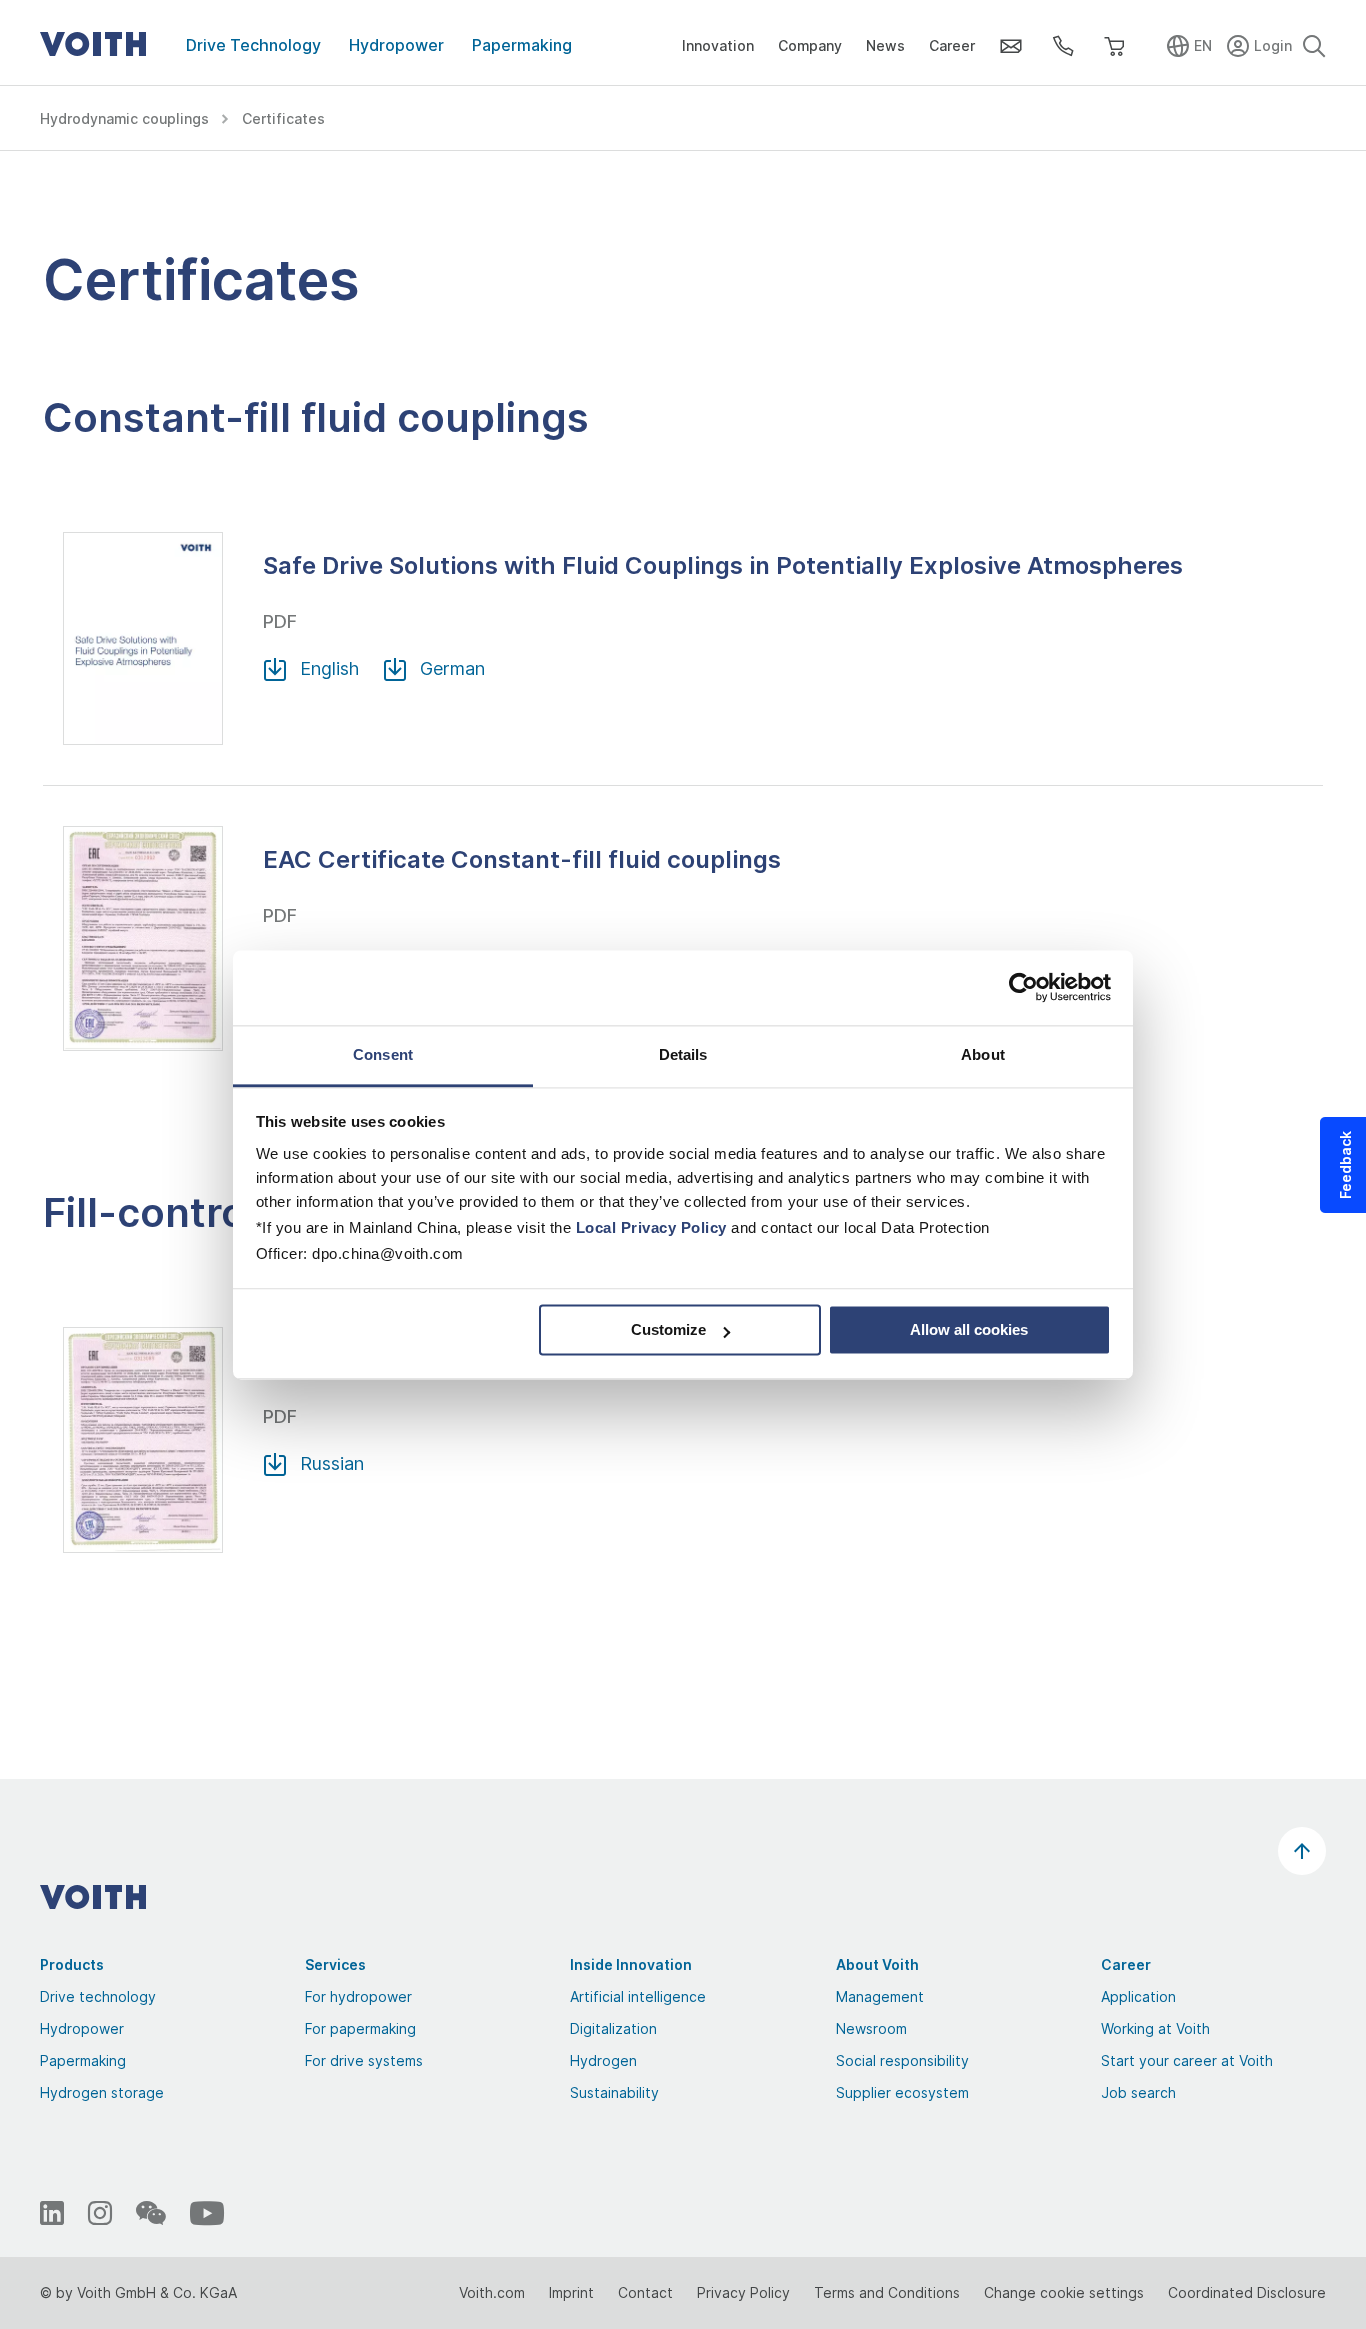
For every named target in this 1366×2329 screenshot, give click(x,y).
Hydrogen (603, 2060)
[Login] (1261, 42)
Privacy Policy (743, 2292)
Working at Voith (1155, 2028)
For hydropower (358, 1996)
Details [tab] (683, 1054)
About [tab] (983, 1054)
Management (880, 1996)
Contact (645, 2292)
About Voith (877, 1964)
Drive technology (98, 1996)
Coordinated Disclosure (1247, 2292)
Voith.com (492, 2292)
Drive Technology (253, 45)
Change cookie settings (1064, 2292)
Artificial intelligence (638, 1996)
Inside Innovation (631, 1964)
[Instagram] (100, 2213)
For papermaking (360, 2028)
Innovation (718, 45)
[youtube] (207, 2213)
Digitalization (613, 2028)
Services (335, 1964)
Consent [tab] (383, 1054)
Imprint (571, 2292)
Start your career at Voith (1187, 2060)
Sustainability (614, 2092)
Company (810, 45)
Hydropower (396, 45)
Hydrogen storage (102, 2092)
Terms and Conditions (887, 2292)
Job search (1138, 2092)
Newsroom (871, 2028)
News (885, 45)
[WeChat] (151, 2213)
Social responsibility (902, 2060)
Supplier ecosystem (902, 2092)
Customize (668, 1329)
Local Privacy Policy (651, 1227)
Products (72, 1964)
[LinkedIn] (52, 2213)
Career (952, 45)
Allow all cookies (969, 1329)
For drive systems (364, 2060)
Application (1138, 1996)
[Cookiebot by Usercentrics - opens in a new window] (1023, 987)
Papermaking (522, 45)
